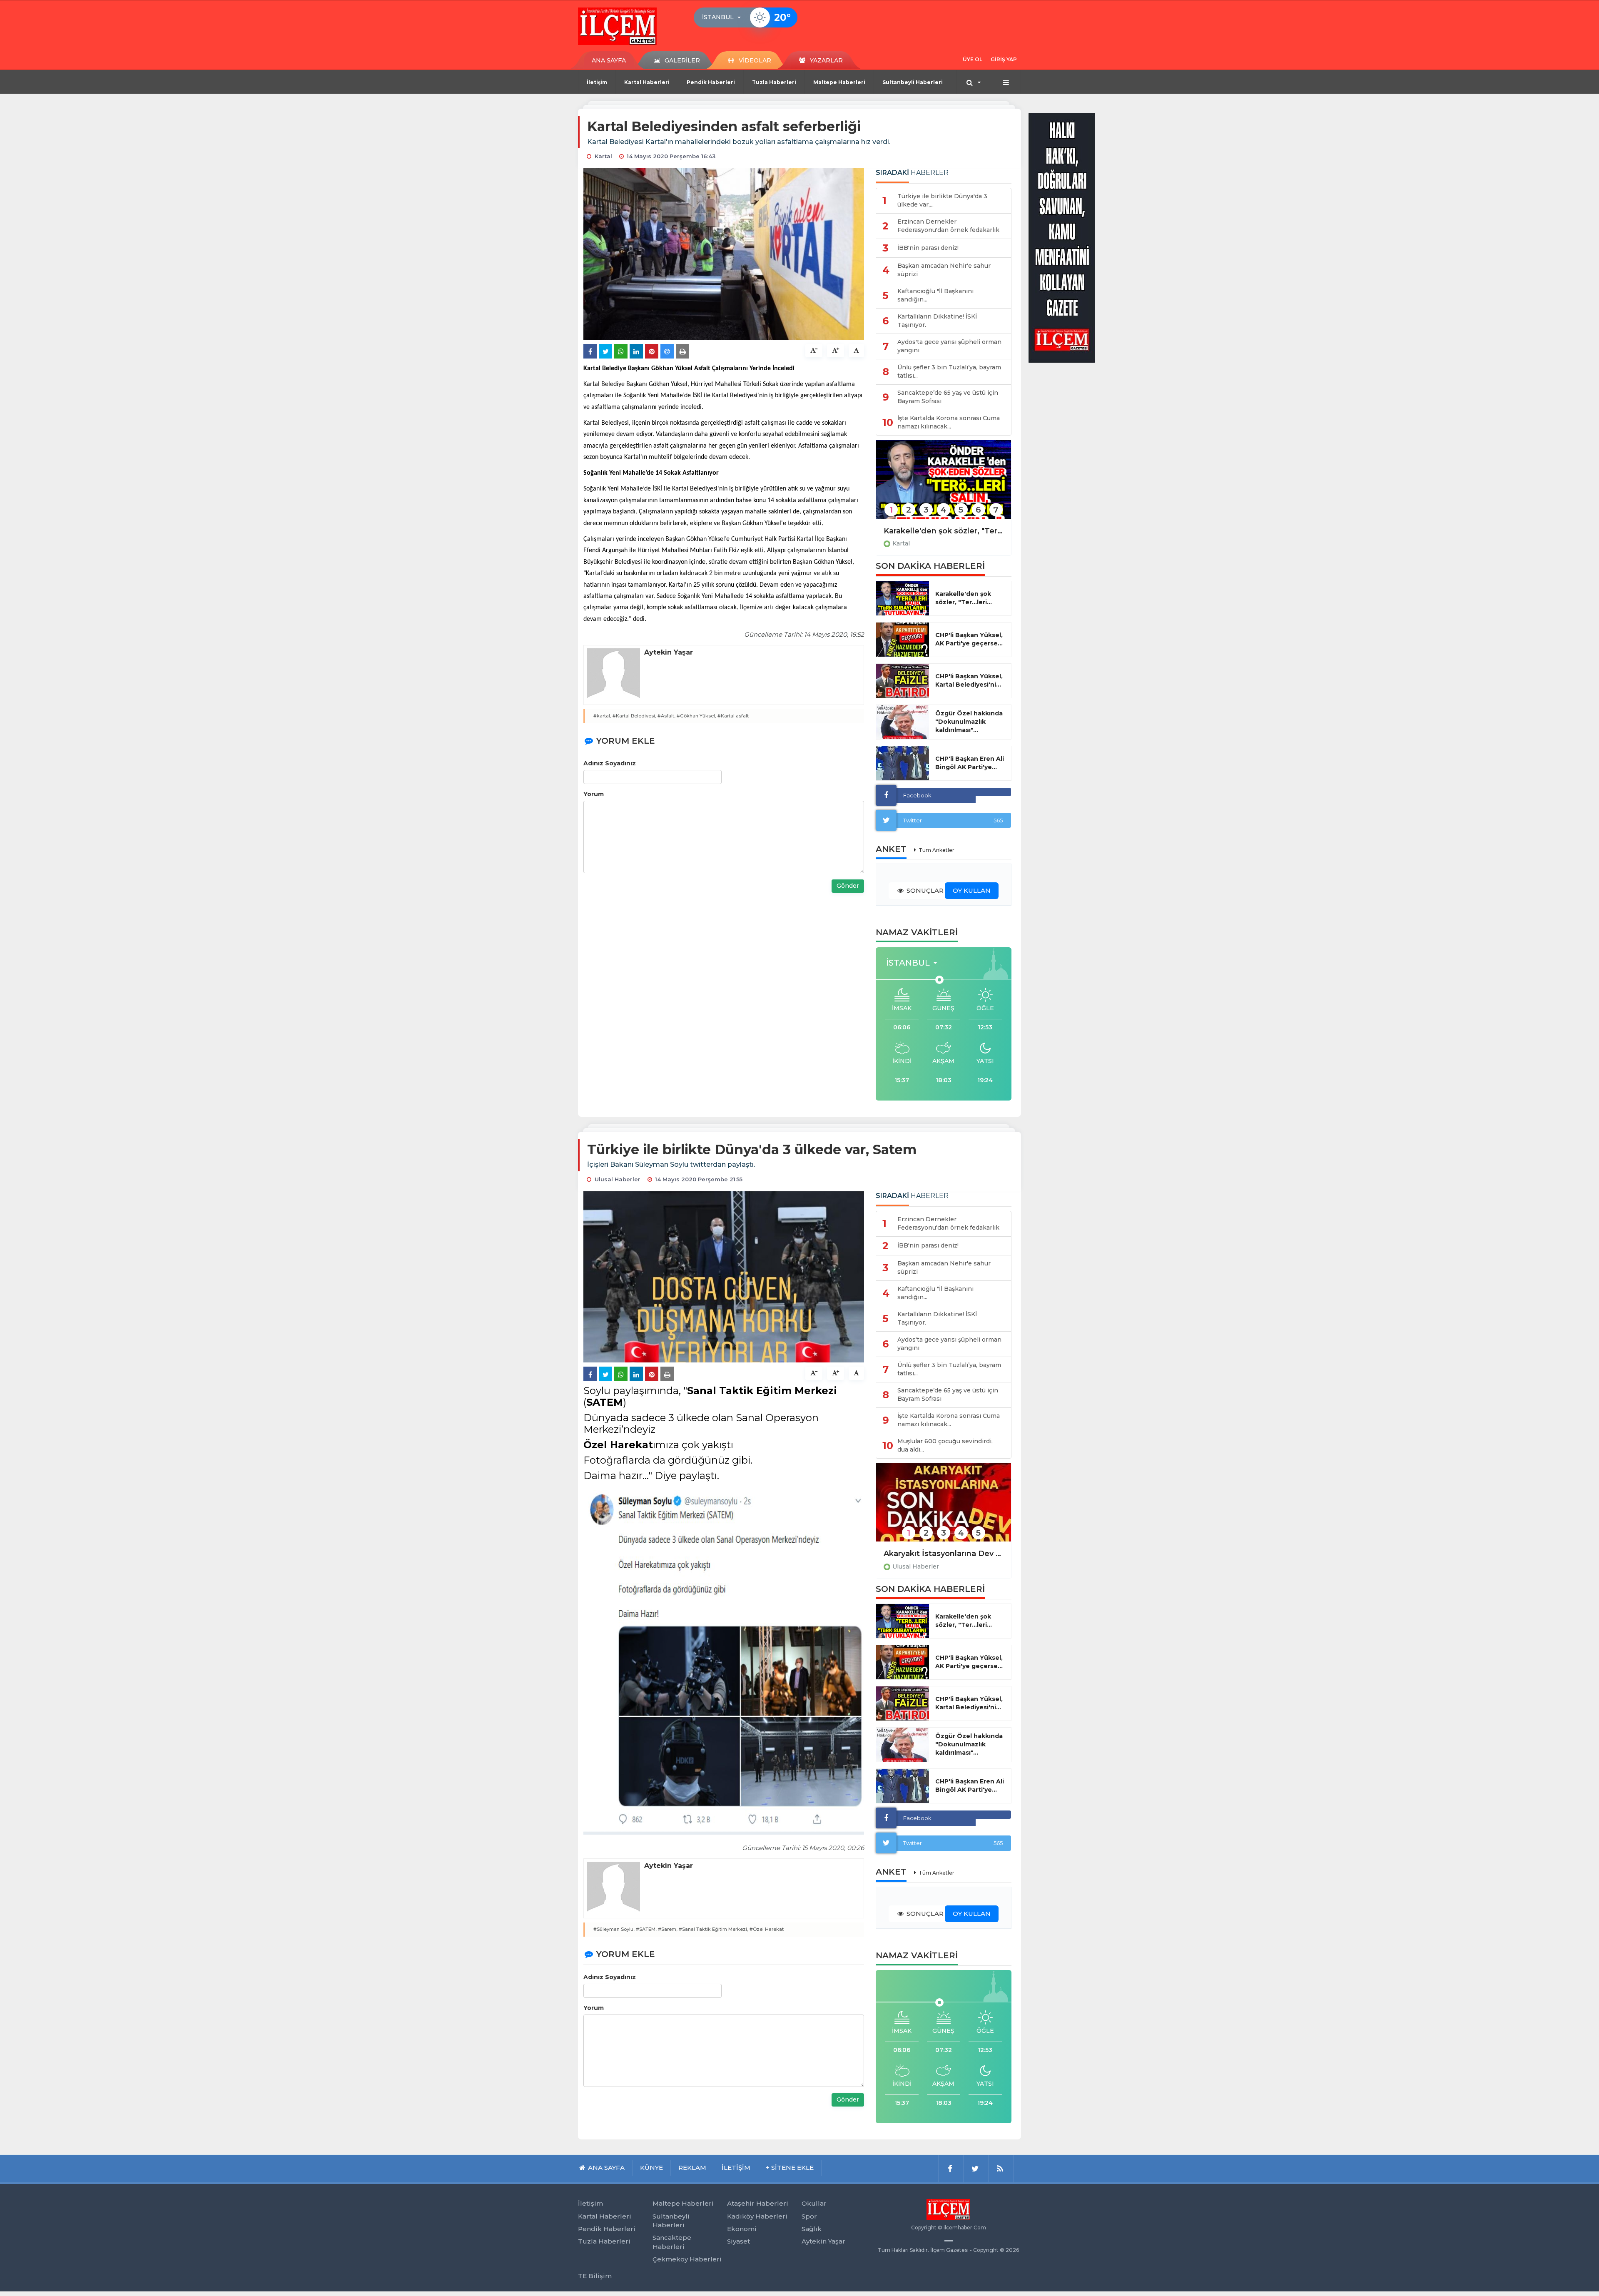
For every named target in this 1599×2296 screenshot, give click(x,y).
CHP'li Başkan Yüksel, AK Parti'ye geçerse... (969, 639)
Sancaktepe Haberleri (672, 2242)
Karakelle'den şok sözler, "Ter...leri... (964, 598)
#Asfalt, (666, 716)
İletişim (597, 82)
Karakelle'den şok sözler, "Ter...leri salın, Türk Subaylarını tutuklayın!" (944, 531)
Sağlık (812, 2229)
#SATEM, (646, 1929)
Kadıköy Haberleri (757, 2216)
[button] (724, 17)
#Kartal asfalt (733, 716)
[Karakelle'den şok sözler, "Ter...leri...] (903, 598)
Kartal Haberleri (647, 82)
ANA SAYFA (609, 60)
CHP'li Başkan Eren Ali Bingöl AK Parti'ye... (970, 763)
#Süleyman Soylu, (614, 1929)
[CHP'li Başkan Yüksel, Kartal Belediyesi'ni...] (903, 681)
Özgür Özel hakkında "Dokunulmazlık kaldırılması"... (969, 722)
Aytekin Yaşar (823, 2241)
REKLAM (692, 2168)
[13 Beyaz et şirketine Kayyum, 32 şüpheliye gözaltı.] (944, 1508)
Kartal (901, 543)
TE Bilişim (595, 2276)
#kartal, (602, 716)
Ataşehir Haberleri (758, 2203)
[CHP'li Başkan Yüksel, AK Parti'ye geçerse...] (903, 640)
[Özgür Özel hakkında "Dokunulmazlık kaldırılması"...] (903, 722)
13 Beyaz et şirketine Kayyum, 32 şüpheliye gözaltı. (944, 1554)
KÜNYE (651, 2168)
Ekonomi (742, 2229)
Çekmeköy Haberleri (687, 2259)
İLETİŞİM (736, 2168)
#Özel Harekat (767, 1929)
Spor (809, 2216)
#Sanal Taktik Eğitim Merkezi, (714, 1929)
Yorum (594, 794)
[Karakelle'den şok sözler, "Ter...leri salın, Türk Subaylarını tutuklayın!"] (944, 485)
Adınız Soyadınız (610, 763)
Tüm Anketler (936, 850)
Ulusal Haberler (916, 1566)
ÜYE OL (973, 59)
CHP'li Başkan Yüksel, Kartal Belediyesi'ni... (969, 680)
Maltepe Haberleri (839, 82)
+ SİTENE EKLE (790, 2168)
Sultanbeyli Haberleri (913, 82)
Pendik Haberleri (711, 82)
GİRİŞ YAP (1004, 59)
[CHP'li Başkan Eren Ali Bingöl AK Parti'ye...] (903, 763)
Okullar (814, 2203)
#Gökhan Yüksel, (696, 716)
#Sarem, (668, 1929)
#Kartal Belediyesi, (634, 716)
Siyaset (738, 2241)
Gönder (848, 886)
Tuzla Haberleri (774, 82)
